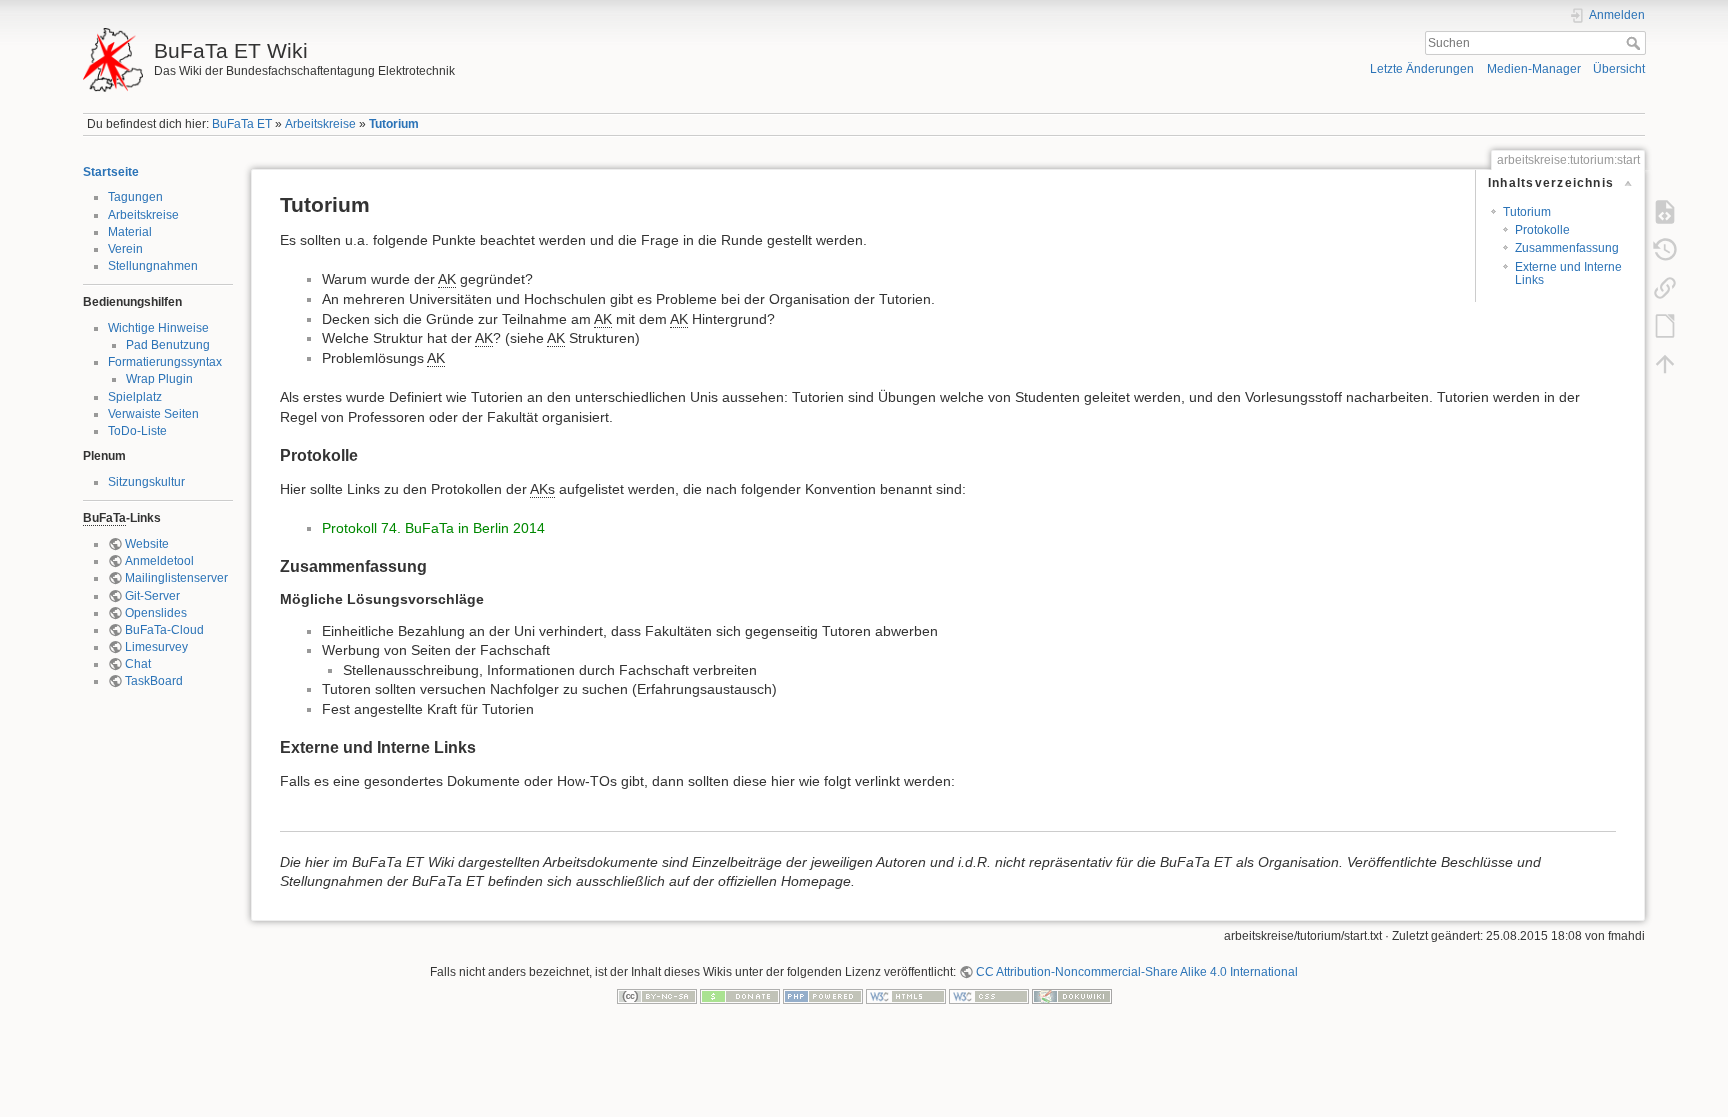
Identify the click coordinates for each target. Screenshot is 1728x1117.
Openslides (156, 613)
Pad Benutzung (168, 345)
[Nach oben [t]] (1665, 364)
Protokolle (1542, 230)
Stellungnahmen (153, 266)
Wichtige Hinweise (158, 328)
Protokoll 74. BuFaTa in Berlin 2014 (433, 528)
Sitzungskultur (146, 482)
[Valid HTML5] (906, 996)
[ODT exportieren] (1665, 326)
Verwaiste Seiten (153, 414)
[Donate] (740, 996)
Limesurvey (156, 647)
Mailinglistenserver (176, 578)
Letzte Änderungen (1422, 69)
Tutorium (394, 124)
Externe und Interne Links (1568, 273)
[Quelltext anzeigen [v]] (1665, 212)
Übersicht (1619, 69)
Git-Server (152, 596)
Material (130, 232)
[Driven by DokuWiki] (1072, 996)
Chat (138, 664)
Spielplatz (135, 397)
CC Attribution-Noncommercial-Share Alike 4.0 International (1137, 972)
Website (147, 544)
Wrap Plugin (159, 379)
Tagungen (135, 197)
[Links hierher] (1665, 288)
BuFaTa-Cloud (164, 630)
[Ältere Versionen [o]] (1665, 250)
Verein (125, 249)
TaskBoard (154, 681)
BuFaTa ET (242, 124)
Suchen (1635, 43)
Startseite (111, 172)
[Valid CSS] (989, 996)
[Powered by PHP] (823, 996)
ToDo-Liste (137, 431)
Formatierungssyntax (165, 362)
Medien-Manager (1534, 69)
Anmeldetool (159, 561)
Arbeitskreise (320, 124)
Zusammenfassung (1567, 248)
